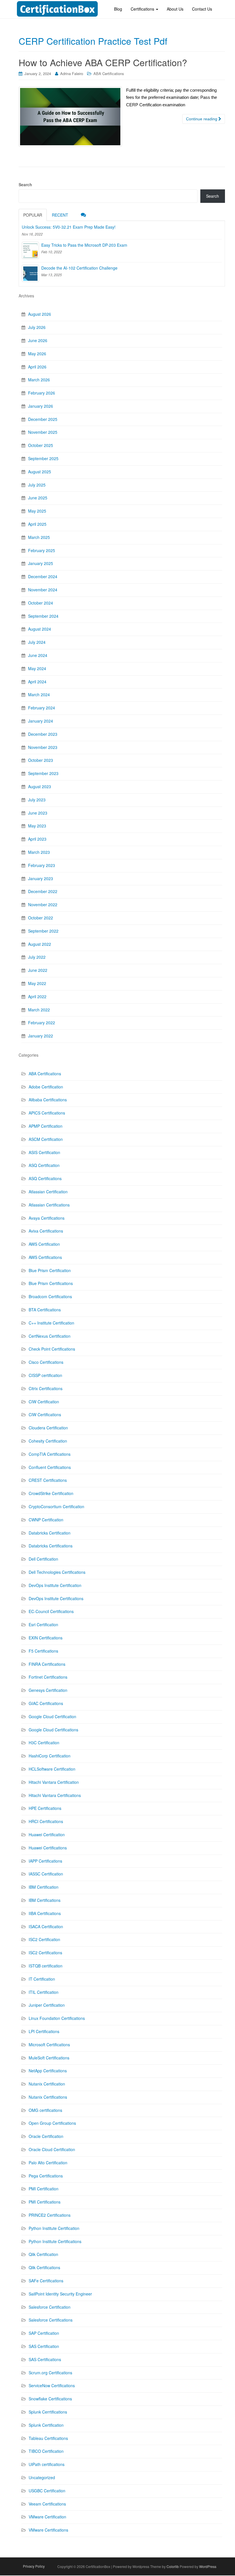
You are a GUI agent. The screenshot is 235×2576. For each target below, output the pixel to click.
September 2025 (43, 458)
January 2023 (41, 878)
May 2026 (37, 354)
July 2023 (37, 800)
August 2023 (40, 786)
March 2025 (39, 537)
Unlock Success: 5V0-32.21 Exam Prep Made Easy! (69, 227)
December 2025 (43, 419)
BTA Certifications (45, 1310)
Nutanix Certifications (48, 2097)
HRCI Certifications (46, 1821)
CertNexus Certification (50, 1336)
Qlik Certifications (44, 2267)
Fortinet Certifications (48, 1677)
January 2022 (41, 1036)
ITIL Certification (44, 1992)
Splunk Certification (46, 2425)
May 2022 (37, 983)
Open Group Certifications (52, 2123)
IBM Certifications (45, 1900)
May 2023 (37, 826)
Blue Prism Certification (50, 1270)
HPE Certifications (45, 1808)
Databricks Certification (50, 1533)
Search (25, 185)
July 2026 (37, 327)
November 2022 (43, 905)
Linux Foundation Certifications (57, 2018)
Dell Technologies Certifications (57, 1572)
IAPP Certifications (45, 1861)
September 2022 (43, 931)
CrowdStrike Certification (51, 1493)
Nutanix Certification (47, 2084)
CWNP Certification (46, 1520)
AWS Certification (44, 1244)
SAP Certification (44, 2333)
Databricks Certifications (51, 1546)
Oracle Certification (46, 2136)
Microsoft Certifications (49, 2045)
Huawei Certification (47, 1835)
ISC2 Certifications (45, 1953)
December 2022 (43, 891)
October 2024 (41, 603)
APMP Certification (46, 1126)
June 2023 (38, 813)
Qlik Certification (43, 2254)
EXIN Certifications (46, 1638)
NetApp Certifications (48, 2071)
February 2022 (42, 1023)
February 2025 (42, 550)
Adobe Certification (46, 1087)
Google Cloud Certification (52, 1716)
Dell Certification (43, 1559)
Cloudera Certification (48, 1428)
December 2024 (43, 576)
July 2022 (37, 957)
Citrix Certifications (46, 1388)
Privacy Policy (34, 2566)
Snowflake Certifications (50, 2399)
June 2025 (38, 498)
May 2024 (37, 668)
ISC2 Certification (44, 1939)
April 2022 (37, 996)
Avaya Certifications (47, 1218)
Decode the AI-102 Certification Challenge (79, 268)
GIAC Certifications (46, 1703)
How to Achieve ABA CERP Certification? (103, 62)
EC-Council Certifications (51, 1611)
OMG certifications (45, 2110)
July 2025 (37, 485)
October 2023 (41, 760)
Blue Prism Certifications (51, 1283)
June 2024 (38, 655)
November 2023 (43, 747)
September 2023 (43, 773)
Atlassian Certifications (49, 1205)
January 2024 (41, 721)
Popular (33, 215)
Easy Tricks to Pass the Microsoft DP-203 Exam (84, 245)
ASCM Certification (46, 1139)
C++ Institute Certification (51, 1323)
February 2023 (42, 865)
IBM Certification (44, 1887)
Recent (60, 215)
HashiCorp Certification (50, 1756)
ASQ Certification (44, 1165)
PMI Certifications (45, 2202)
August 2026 (40, 314)
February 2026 (42, 393)
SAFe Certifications (46, 2281)
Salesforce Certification (50, 2307)
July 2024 (37, 642)
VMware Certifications (48, 2530)
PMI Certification (44, 2189)
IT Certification (42, 1979)
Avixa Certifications (46, 1231)
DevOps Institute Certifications (56, 1598)
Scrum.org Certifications (50, 2373)
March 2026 (39, 380)
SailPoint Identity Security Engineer (60, 2294)
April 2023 (37, 839)
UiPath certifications (47, 2464)
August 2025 (40, 472)
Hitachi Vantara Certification (54, 1782)
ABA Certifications (109, 73)
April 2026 (37, 367)
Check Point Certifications (52, 1349)
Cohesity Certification (48, 1441)
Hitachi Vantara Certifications (55, 1795)
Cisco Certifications (46, 1362)
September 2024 (43, 616)
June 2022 (38, 970)
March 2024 (39, 694)
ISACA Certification (46, 1926)
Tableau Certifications (48, 2438)
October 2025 (41, 445)
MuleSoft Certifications (49, 2058)
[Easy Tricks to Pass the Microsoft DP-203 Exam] (30, 250)
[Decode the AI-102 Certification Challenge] (30, 273)
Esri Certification (43, 1625)
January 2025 (41, 563)
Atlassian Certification (48, 1192)
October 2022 (41, 918)
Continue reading (202, 119)
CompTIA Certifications (50, 1454)
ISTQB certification (46, 1966)
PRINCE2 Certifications (50, 2215)
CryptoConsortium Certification (56, 1506)
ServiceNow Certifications (52, 2385)
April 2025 (37, 524)
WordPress (208, 2566)
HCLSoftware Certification (52, 1769)
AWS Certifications (45, 1257)
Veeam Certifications (47, 2504)
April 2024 (37, 682)
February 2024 (42, 708)
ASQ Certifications (45, 1178)
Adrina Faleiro (72, 73)
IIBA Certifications (45, 1913)
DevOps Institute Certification (55, 1585)
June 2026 (38, 340)
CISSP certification (45, 1375)
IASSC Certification (46, 1874)
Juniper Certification (47, 2005)
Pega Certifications (46, 2176)
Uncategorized (42, 2477)
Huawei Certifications (48, 1848)
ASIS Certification (44, 1152)
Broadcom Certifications (50, 1296)
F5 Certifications (43, 1651)
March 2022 (39, 1010)
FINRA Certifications (47, 1664)
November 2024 (43, 590)
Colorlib (173, 2566)
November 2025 (43, 432)
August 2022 (40, 944)
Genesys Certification (48, 1690)
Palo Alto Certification (48, 2163)
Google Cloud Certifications (53, 1730)
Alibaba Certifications (48, 1100)
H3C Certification (44, 1743)
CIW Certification (44, 1402)
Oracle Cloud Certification (52, 2149)
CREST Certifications (48, 1480)
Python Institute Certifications (55, 2241)
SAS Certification (44, 2346)
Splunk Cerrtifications (48, 2412)
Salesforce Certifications (51, 2320)
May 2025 (37, 511)
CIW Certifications (45, 1414)
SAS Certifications (45, 2359)
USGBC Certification (47, 2491)
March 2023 (39, 852)
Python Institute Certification (54, 2228)
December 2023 (43, 734)
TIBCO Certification (46, 2451)
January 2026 (41, 406)
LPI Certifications (44, 2031)
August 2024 (40, 629)
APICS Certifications (47, 1113)
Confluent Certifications (50, 1467)
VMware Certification (47, 2517)
